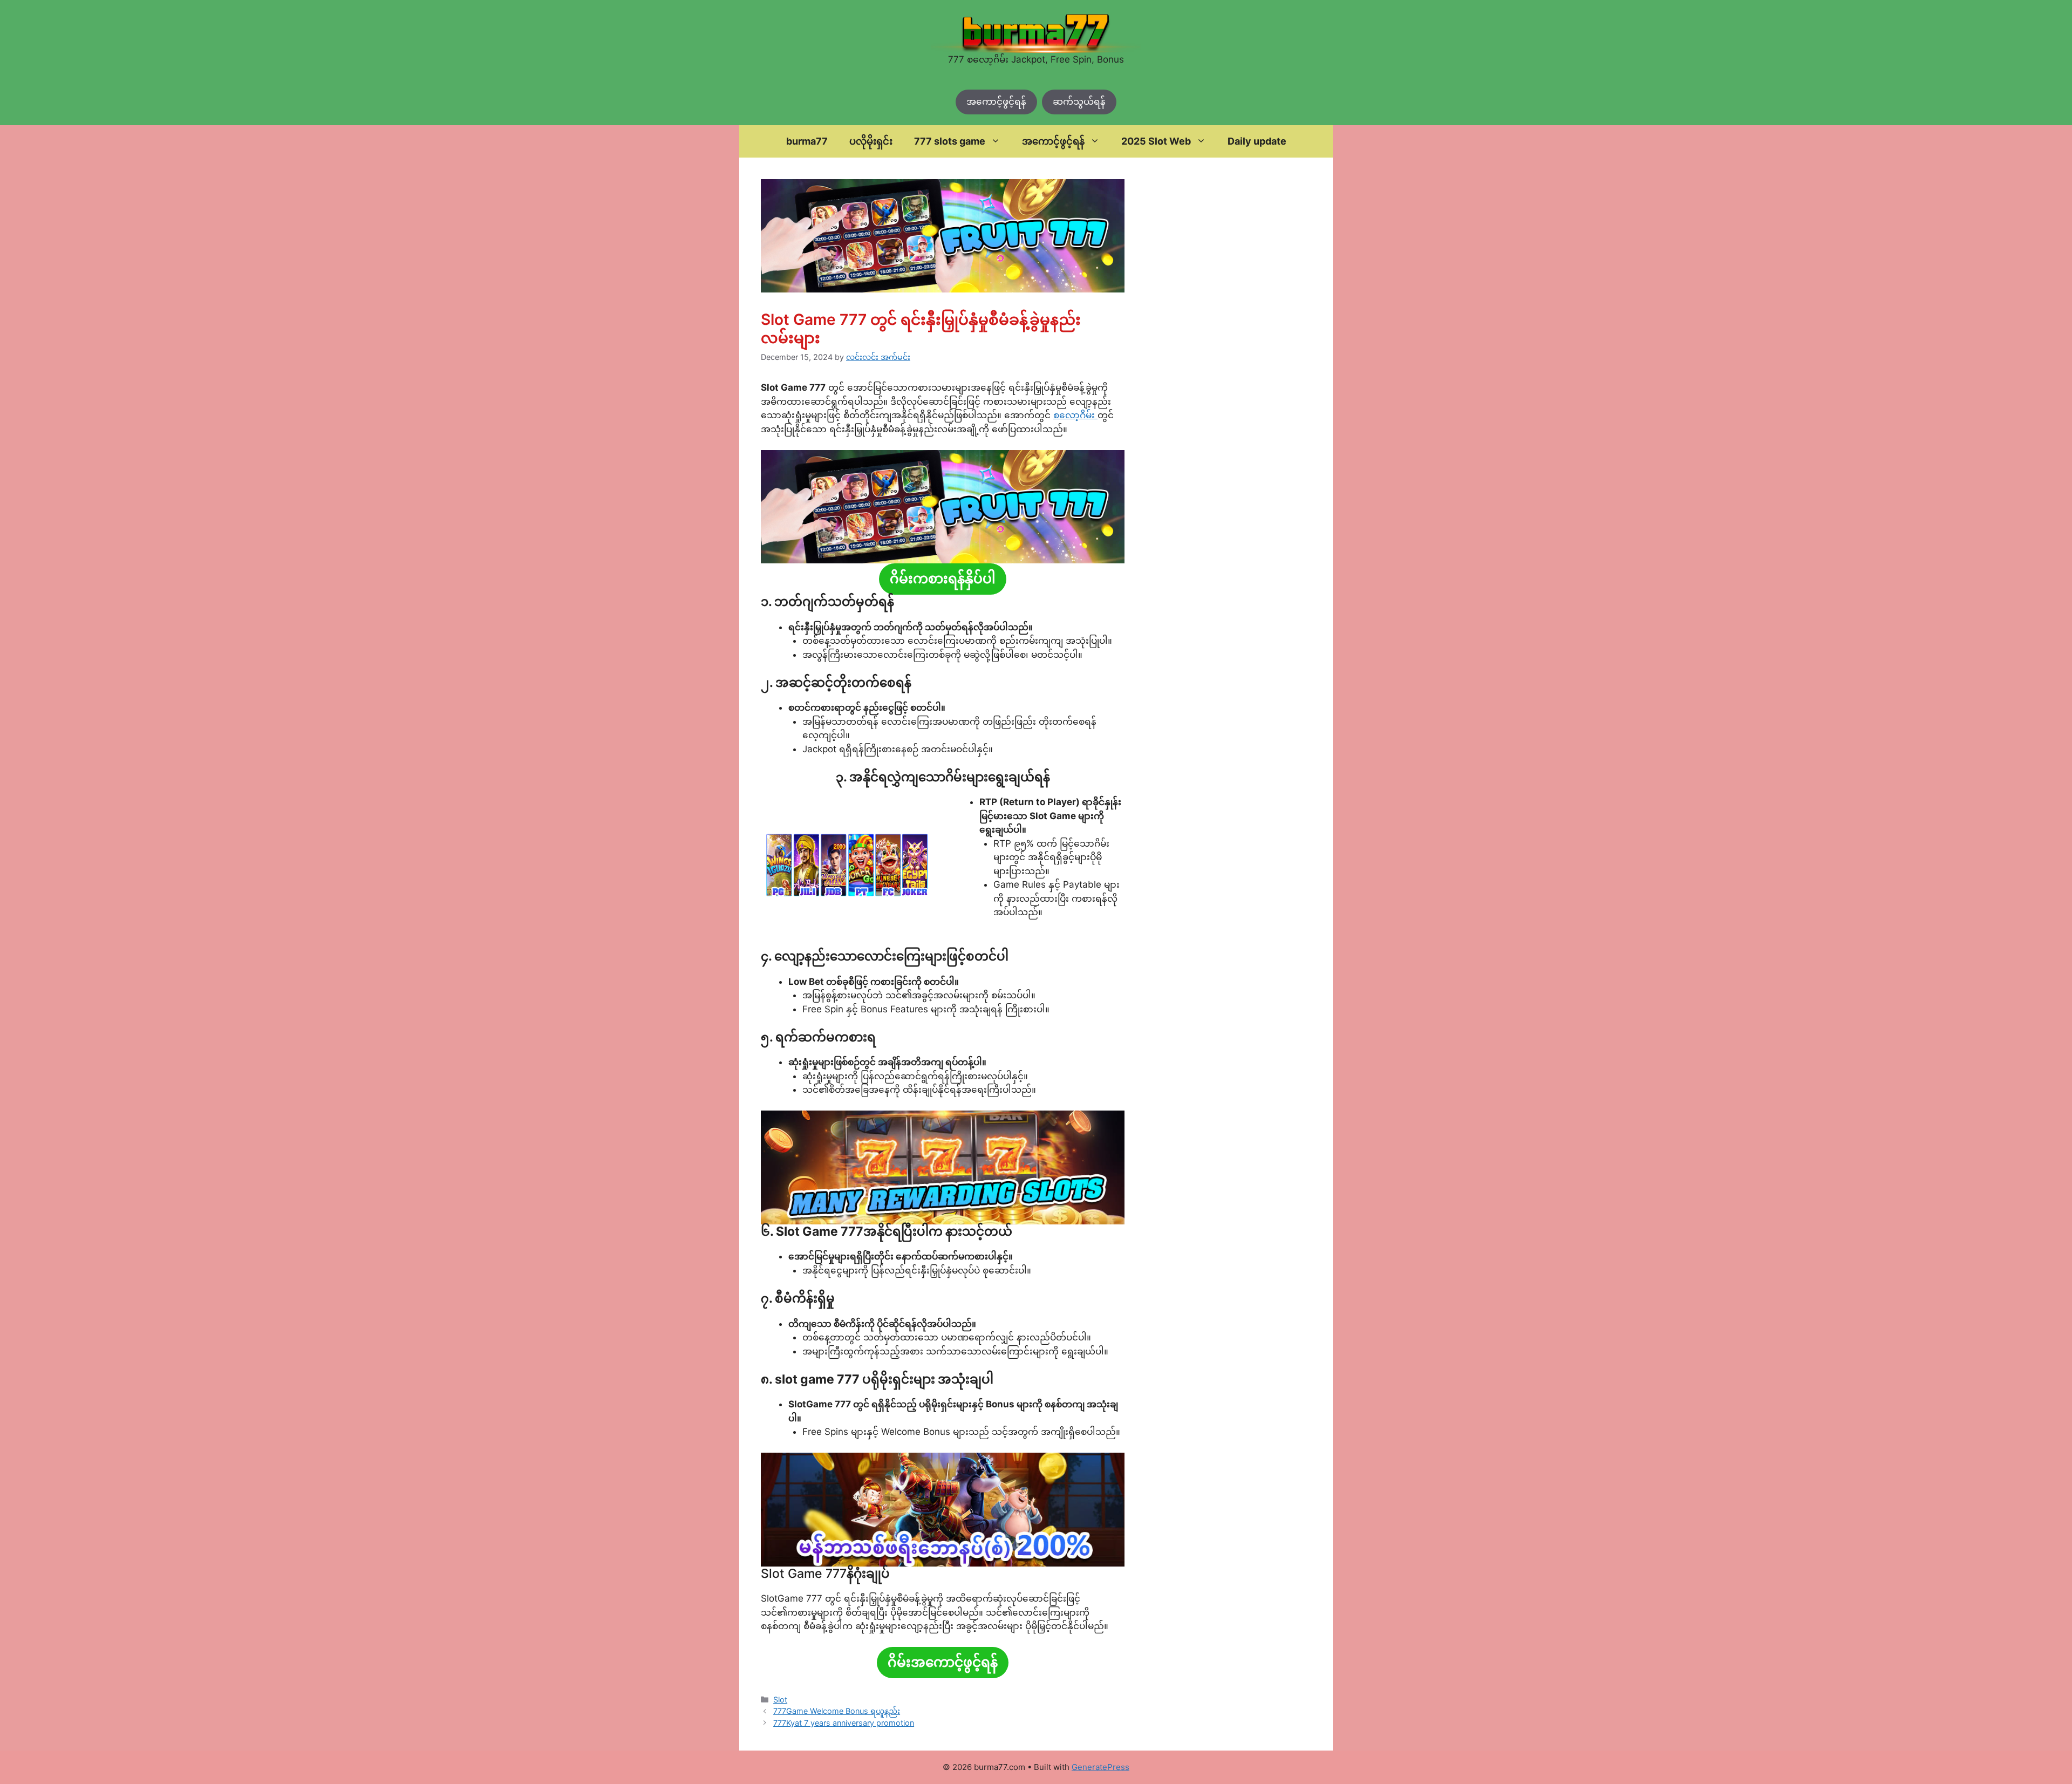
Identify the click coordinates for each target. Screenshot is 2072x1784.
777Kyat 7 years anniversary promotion (844, 1723)
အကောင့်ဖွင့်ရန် (996, 101)
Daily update (1257, 141)
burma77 (807, 141)
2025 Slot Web (1156, 141)
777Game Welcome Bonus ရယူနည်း (837, 1711)
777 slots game (950, 141)
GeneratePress (1100, 1767)
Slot (780, 1700)
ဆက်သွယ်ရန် (1079, 101)
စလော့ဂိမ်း (1075, 415)
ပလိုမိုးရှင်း (871, 141)
